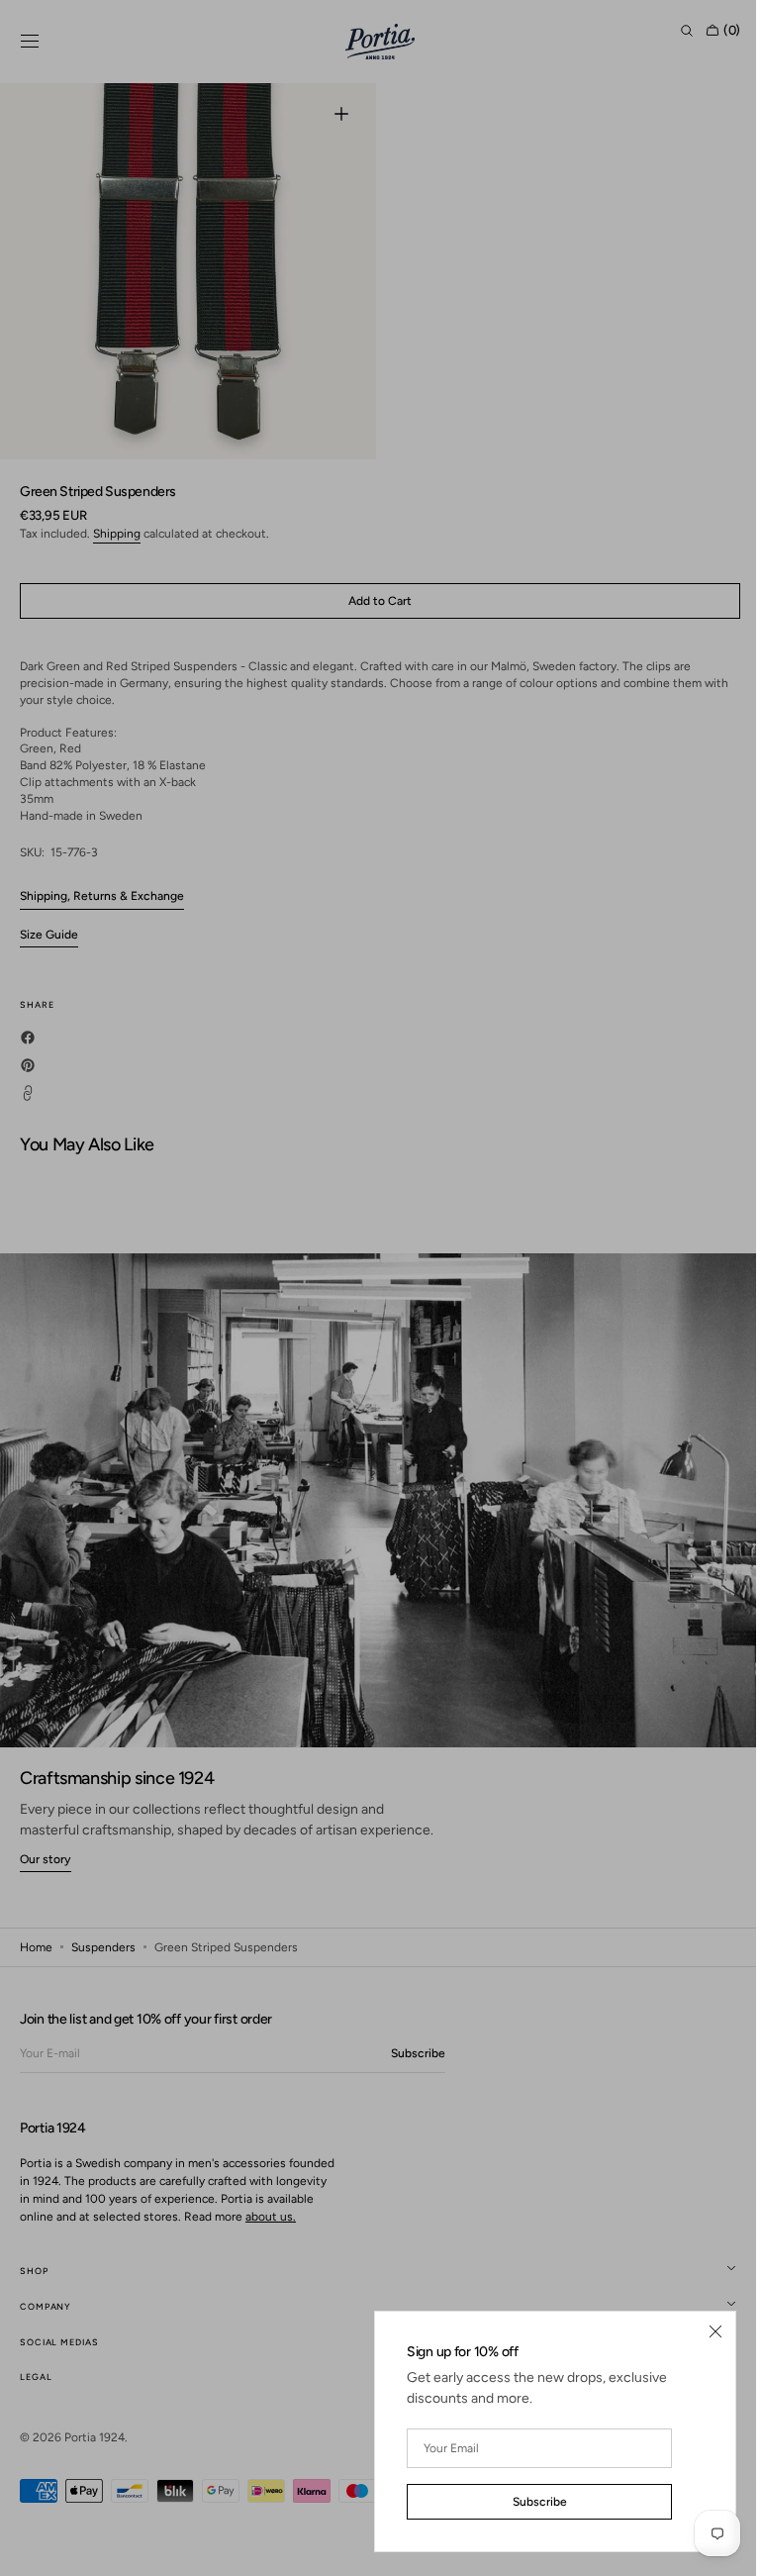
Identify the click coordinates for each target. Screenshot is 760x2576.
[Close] (701, 2331)
